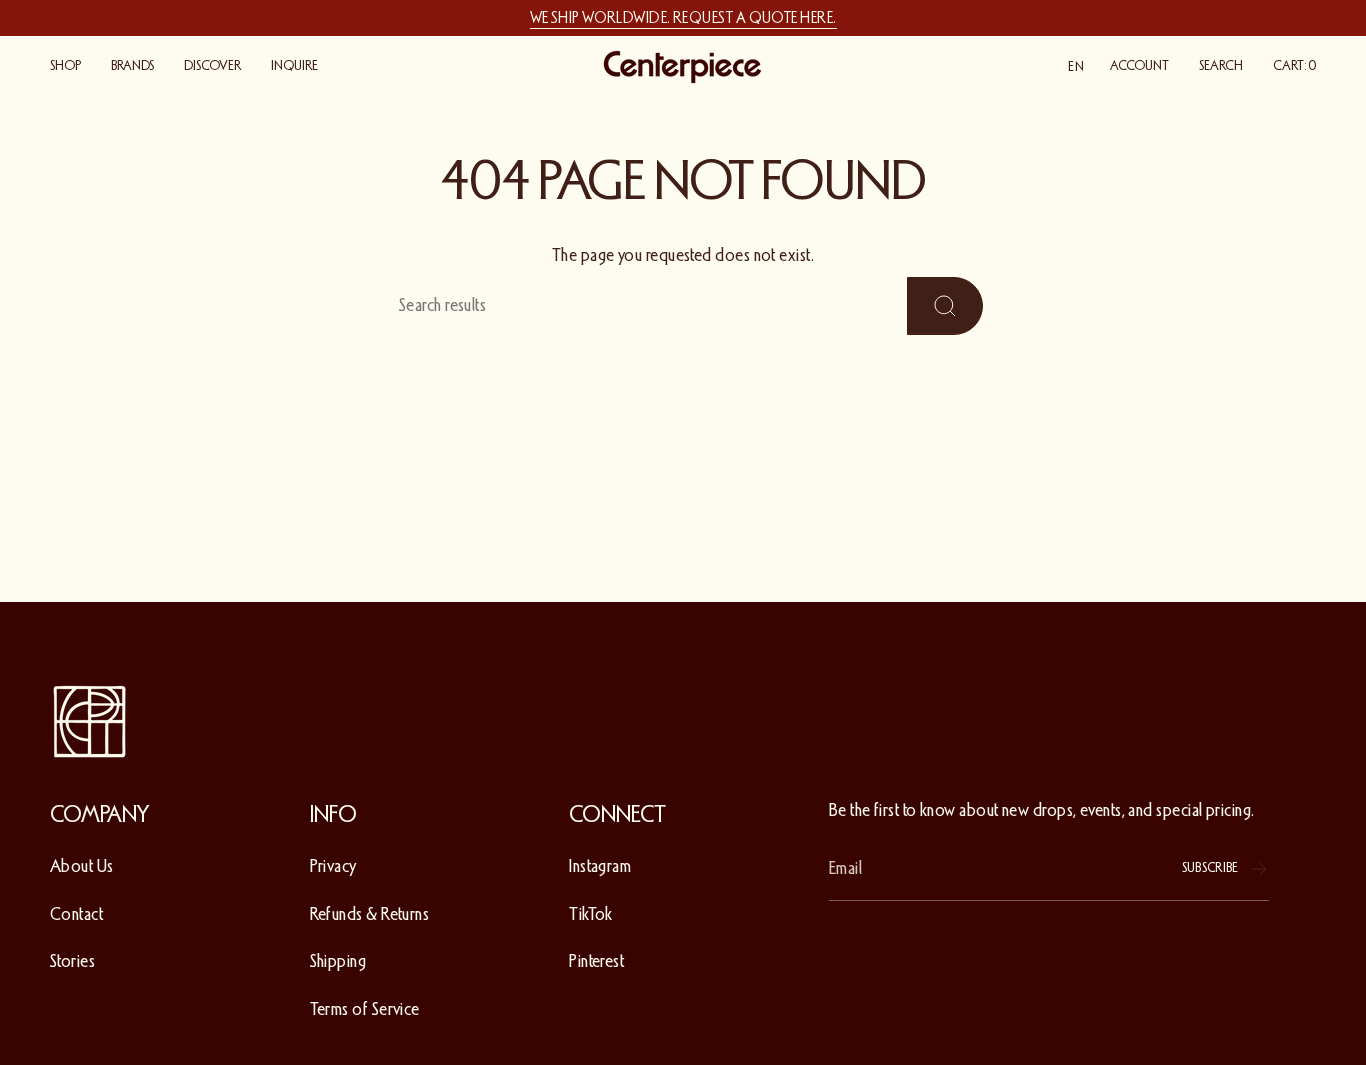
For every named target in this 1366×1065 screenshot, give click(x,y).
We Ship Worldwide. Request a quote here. (683, 18)
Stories (72, 961)
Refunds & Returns (370, 914)
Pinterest (596, 961)
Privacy (333, 866)
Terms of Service (365, 1009)
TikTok (591, 914)
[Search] (945, 305)
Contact (76, 914)
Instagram (600, 866)
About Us (82, 866)
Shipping (338, 961)
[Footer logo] (90, 722)
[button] (65, 67)
